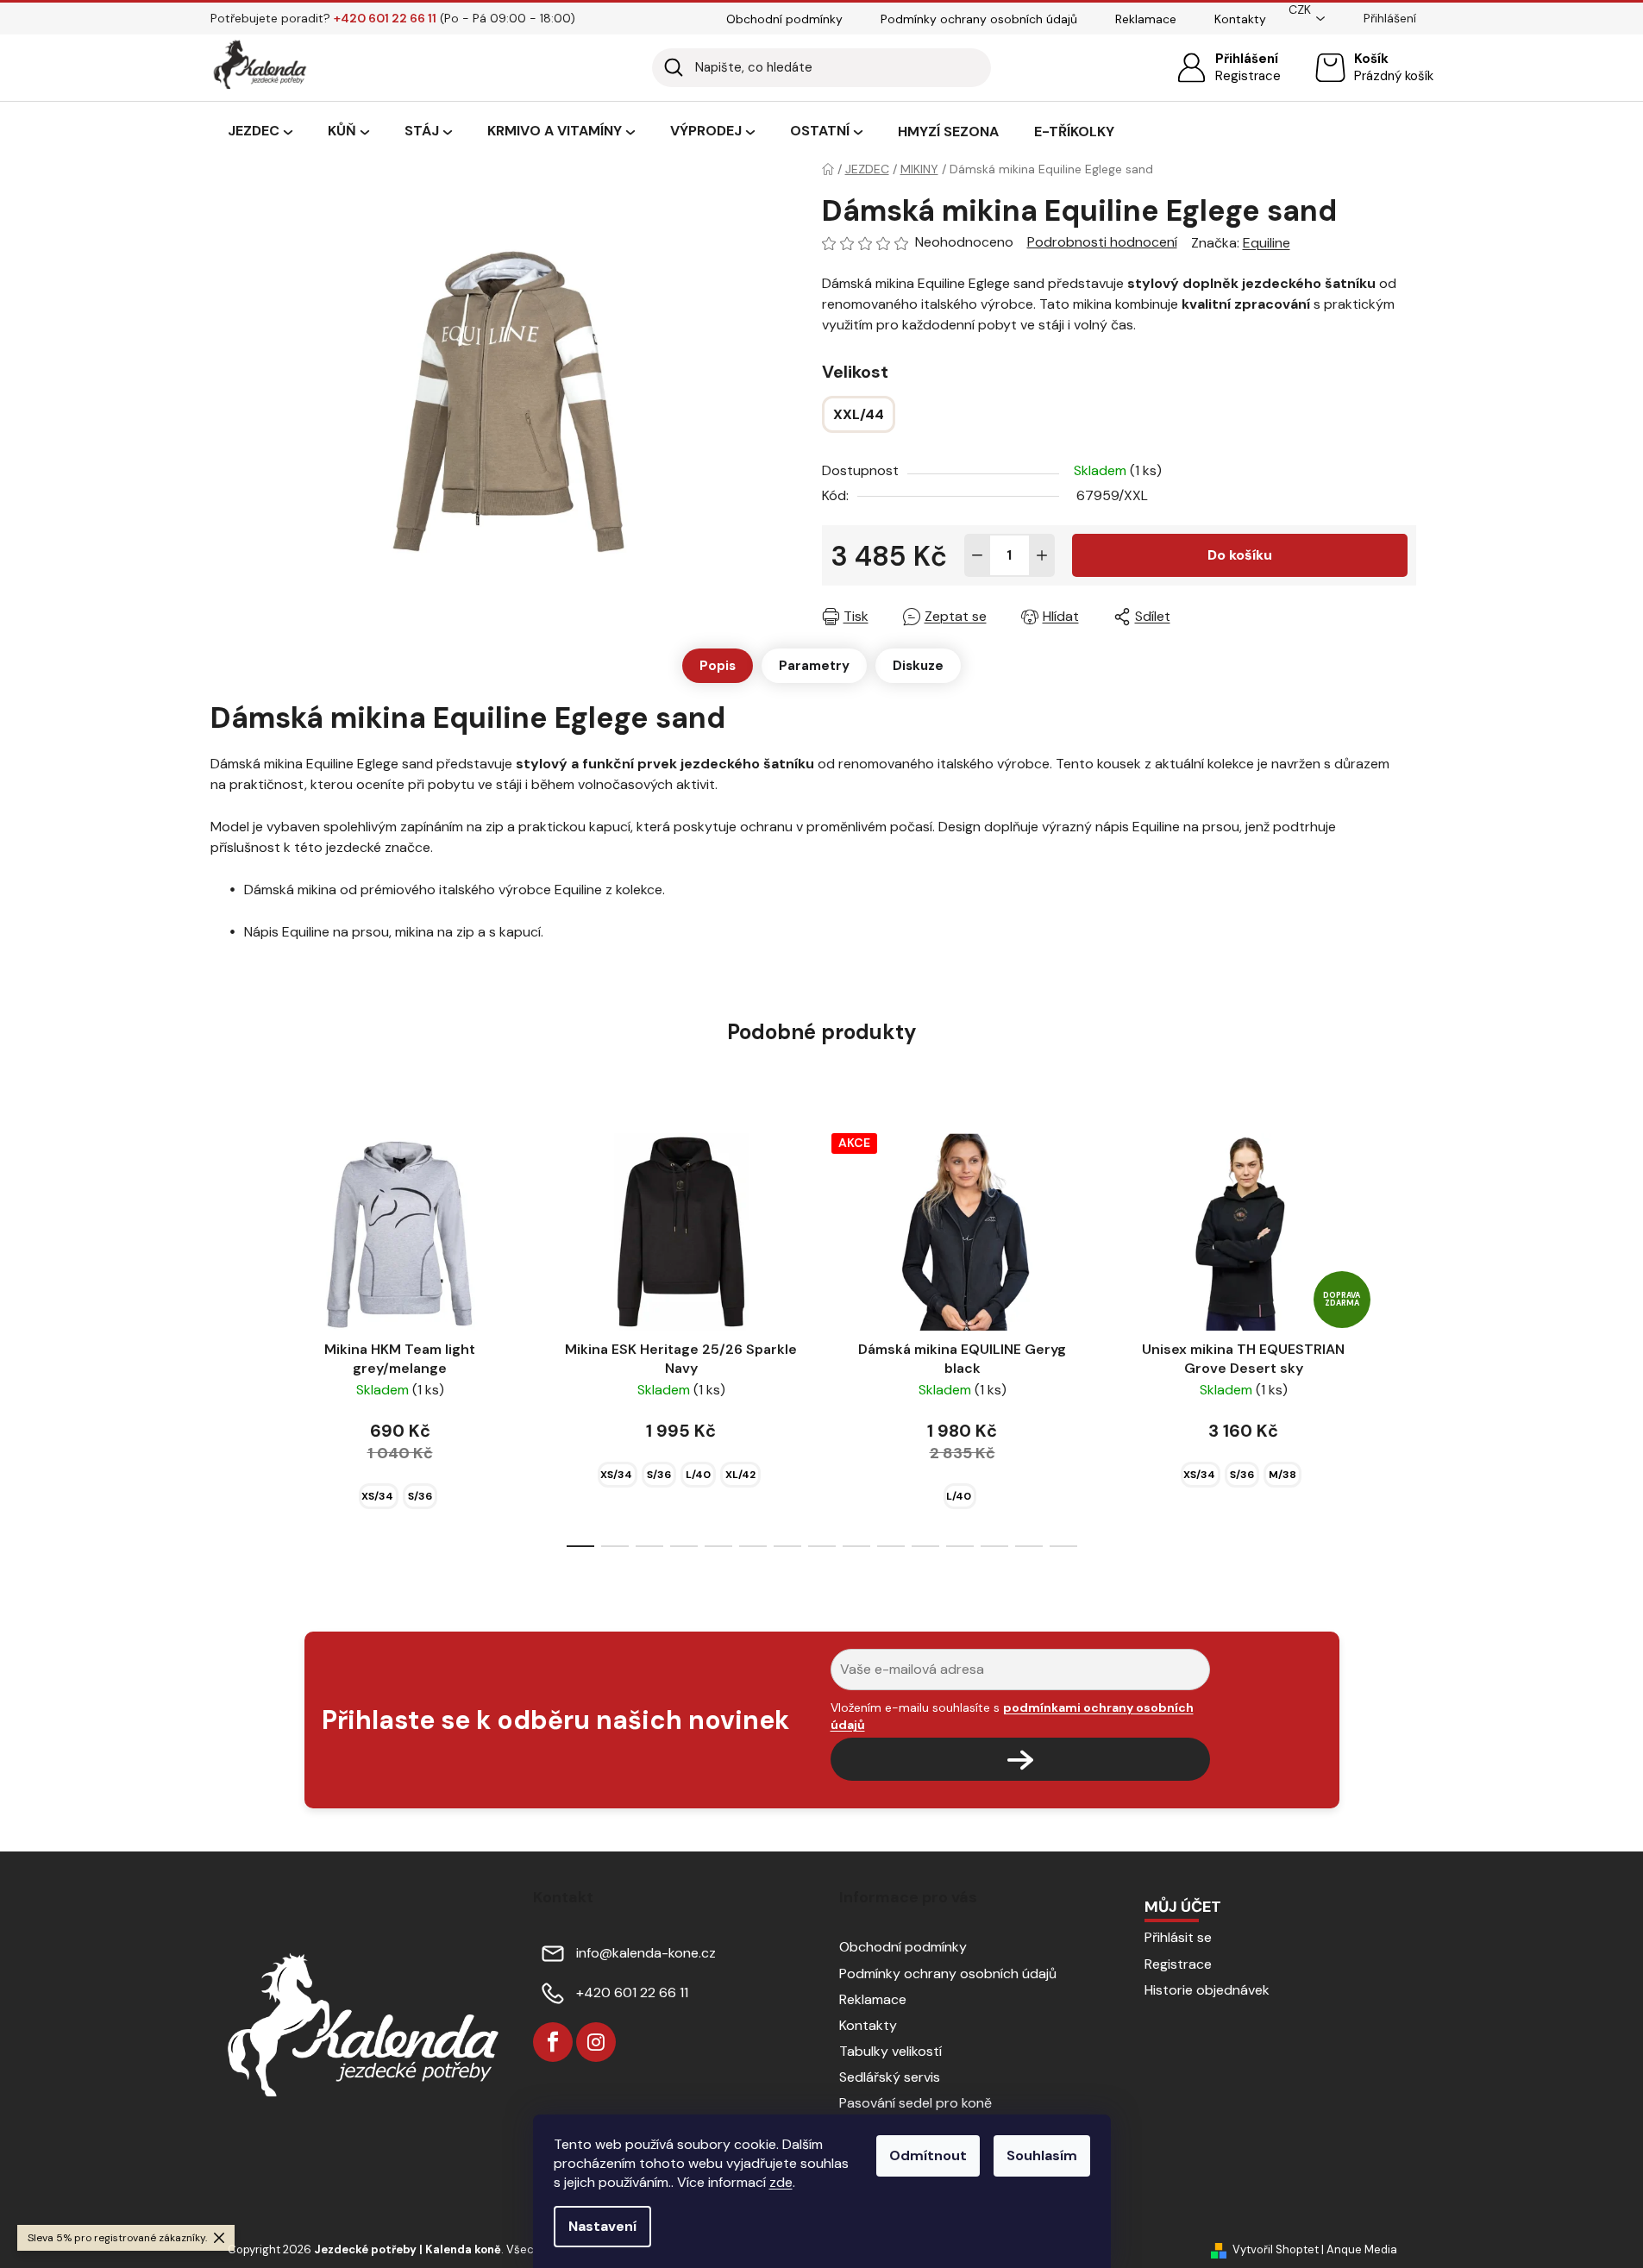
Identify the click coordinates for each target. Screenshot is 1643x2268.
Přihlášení (1247, 59)
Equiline (1267, 243)
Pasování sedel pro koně (916, 2103)
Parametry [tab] (814, 666)
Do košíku (1240, 555)
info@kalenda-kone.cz (646, 1953)
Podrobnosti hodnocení (1102, 242)
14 (1063, 1546)
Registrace (1248, 76)
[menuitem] (260, 132)
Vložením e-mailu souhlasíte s (1012, 1716)
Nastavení (602, 2226)
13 (1029, 1546)
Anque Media (1362, 2249)
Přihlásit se (1178, 1937)
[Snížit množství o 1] (977, 555)
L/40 (698, 1475)
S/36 (420, 1496)
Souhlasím (1042, 2155)
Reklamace (1146, 19)
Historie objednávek (1207, 1990)
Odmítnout (928, 2155)
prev (241, 1335)
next (1402, 1335)
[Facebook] (553, 2042)
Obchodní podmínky (784, 19)
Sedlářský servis (890, 2077)
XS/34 (377, 1496)
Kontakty (1240, 19)
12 (994, 1546)
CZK (1300, 9)
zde (781, 2182)
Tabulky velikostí (890, 2051)
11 (960, 1546)
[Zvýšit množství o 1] (1042, 555)
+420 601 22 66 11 (632, 1992)
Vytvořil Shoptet (1276, 2249)
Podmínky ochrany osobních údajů (979, 19)
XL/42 (740, 1475)
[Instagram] (596, 2042)
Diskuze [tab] (918, 666)
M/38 (1282, 1475)
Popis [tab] (718, 666)
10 (925, 1546)
